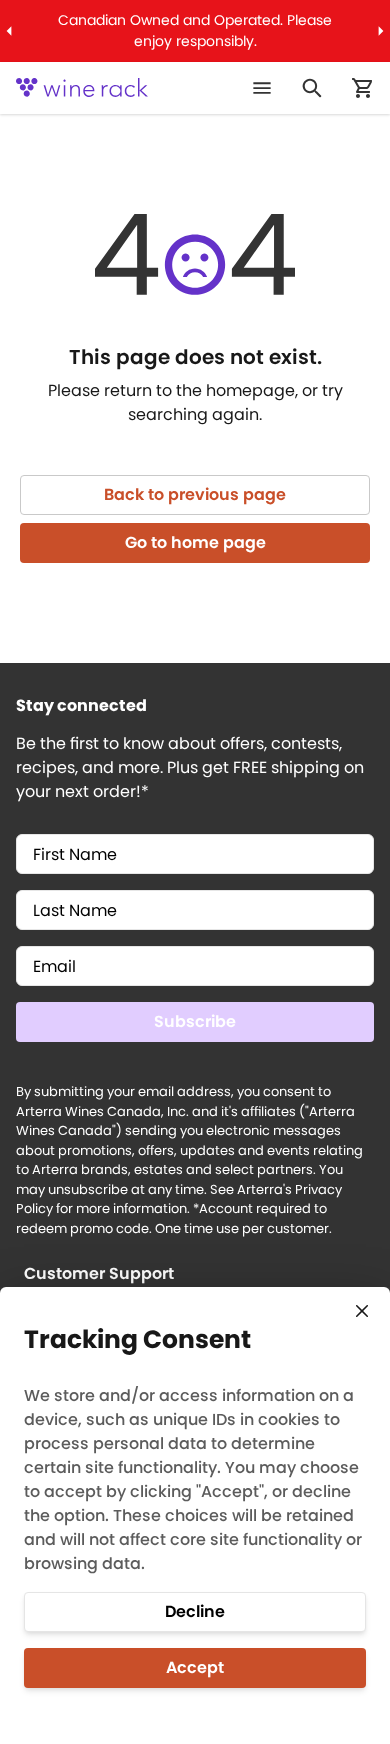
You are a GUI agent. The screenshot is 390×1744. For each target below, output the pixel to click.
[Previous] (9, 31)
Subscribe (195, 1021)
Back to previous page (195, 494)
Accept (195, 1667)
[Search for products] (312, 88)
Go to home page (195, 542)
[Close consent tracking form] (362, 1311)
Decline (195, 1611)
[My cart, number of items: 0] (362, 88)
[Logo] (82, 88)
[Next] (381, 31)
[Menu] (262, 88)
